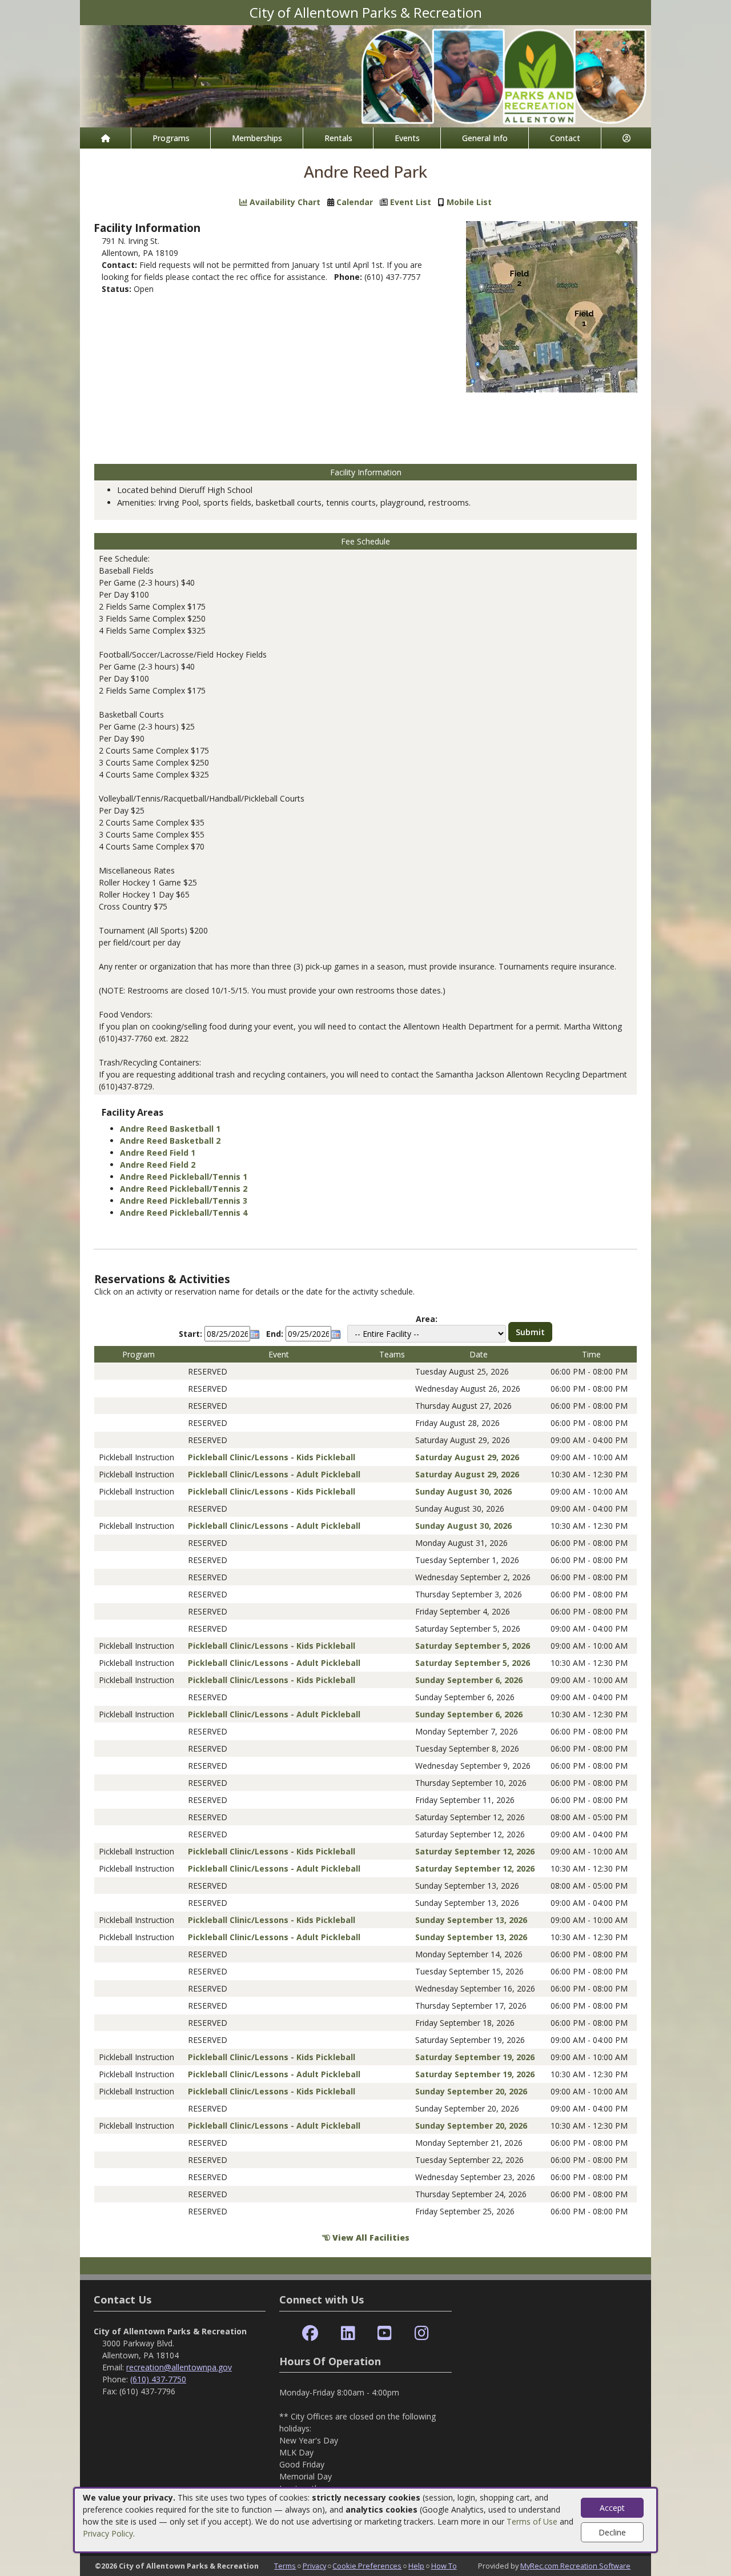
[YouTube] (385, 2333)
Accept (612, 2508)
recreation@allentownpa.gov (179, 2367)
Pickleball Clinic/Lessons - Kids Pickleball (272, 1457)
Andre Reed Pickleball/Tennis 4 (184, 1213)
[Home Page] (105, 138)
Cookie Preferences (367, 2566)
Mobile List (469, 202)
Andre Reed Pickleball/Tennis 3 (184, 1201)
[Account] (626, 138)
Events (407, 138)
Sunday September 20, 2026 (471, 2091)
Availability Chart (284, 202)
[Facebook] (310, 2333)
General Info (485, 138)
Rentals (338, 138)
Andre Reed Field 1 (158, 1153)
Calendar (355, 202)
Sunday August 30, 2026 (463, 1491)
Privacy (314, 2566)
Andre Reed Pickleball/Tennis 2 (184, 1189)
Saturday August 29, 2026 (467, 1457)
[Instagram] (422, 2333)
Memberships (257, 138)
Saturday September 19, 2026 (475, 2057)
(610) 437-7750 (158, 2379)
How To (444, 2566)
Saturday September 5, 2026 (473, 1646)
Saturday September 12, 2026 (475, 1851)
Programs (171, 138)
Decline (612, 2532)
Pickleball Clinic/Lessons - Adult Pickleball (274, 1474)
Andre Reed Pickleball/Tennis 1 (184, 1177)
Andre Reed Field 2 (158, 1165)
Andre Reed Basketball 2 (170, 1141)
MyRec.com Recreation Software (575, 2566)
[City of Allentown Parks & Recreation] (365, 75)
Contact (565, 138)
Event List (411, 202)
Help (416, 2566)
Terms (285, 2566)
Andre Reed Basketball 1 (170, 1129)
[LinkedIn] (348, 2333)
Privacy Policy (108, 2533)
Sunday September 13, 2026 (471, 1920)
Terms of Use (532, 2521)
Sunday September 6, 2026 (469, 1680)
